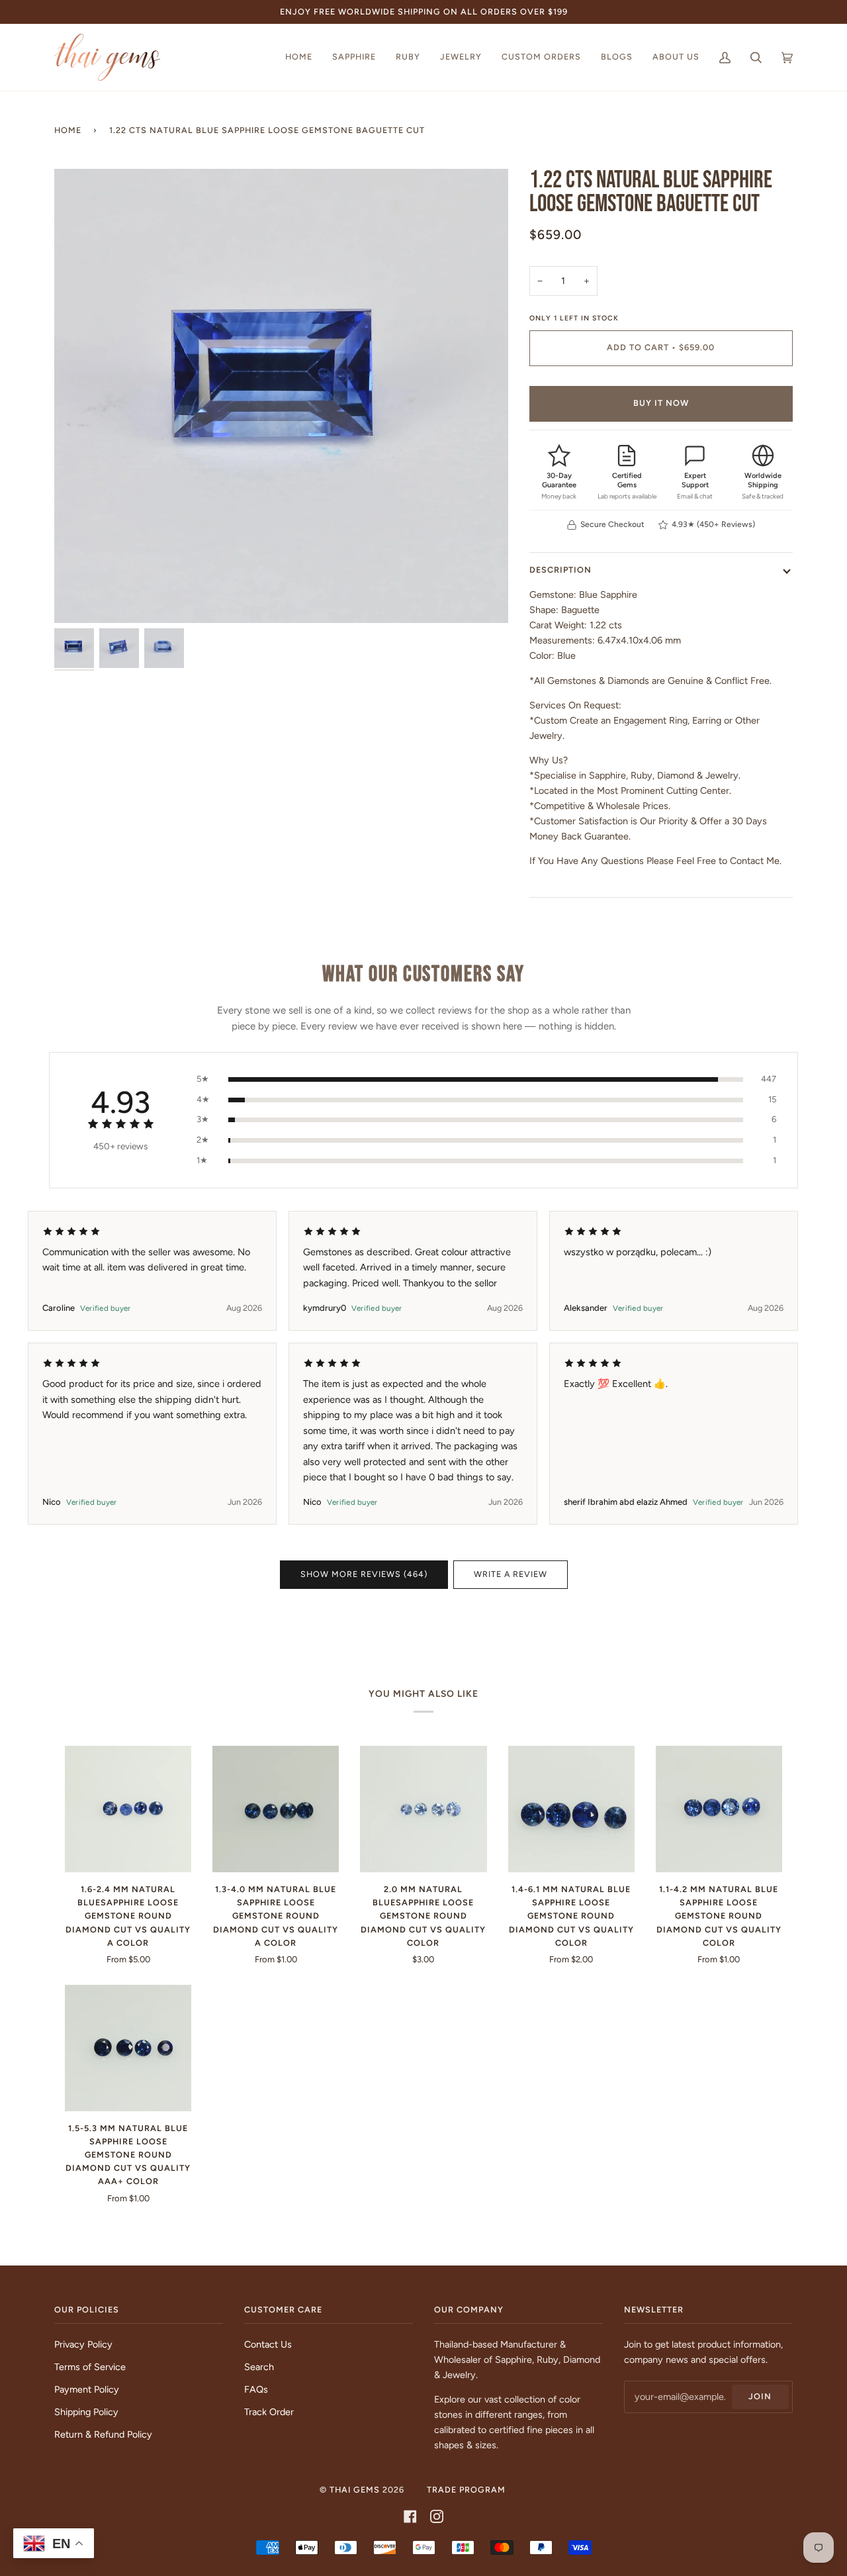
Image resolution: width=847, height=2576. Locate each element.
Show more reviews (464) (364, 1574)
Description (560, 570)
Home (68, 130)
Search (259, 2367)
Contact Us (268, 2344)
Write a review (511, 1574)
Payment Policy (87, 2389)
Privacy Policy (83, 2344)
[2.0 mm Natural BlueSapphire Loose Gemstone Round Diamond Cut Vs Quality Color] (423, 1809)
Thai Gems (355, 2490)
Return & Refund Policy (103, 2434)
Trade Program (466, 2490)
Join (760, 2396)
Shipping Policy (86, 2412)
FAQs (256, 2389)
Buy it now (661, 403)
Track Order (269, 2412)
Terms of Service (90, 2367)
